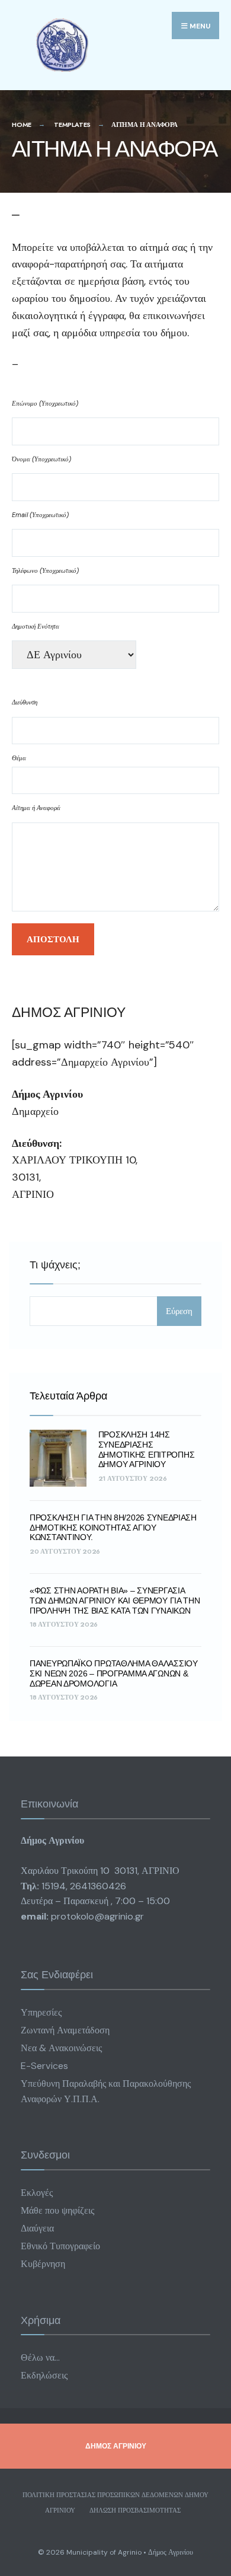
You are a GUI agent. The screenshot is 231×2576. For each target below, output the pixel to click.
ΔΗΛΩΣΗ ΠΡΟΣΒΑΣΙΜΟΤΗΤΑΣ (135, 2510)
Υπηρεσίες (41, 2012)
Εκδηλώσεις (44, 2375)
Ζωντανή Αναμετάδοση (65, 2030)
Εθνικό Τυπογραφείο (60, 2246)
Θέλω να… (40, 2357)
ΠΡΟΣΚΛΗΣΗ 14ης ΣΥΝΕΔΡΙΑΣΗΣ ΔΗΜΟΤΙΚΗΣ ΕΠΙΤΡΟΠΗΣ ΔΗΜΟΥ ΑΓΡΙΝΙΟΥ (147, 1449)
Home (22, 125)
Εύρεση (179, 1311)
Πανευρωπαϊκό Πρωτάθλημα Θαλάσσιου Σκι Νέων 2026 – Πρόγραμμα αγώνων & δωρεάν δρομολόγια (114, 1673)
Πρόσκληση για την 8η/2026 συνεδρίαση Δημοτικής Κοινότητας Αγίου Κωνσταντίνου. (113, 1528)
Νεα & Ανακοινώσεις (61, 2048)
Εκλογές (37, 2193)
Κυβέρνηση (43, 2264)
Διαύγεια (37, 2228)
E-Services (44, 2066)
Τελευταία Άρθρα (68, 1396)
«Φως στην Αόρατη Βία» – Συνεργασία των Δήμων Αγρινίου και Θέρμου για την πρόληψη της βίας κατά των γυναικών (115, 1601)
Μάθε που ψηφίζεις (57, 2210)
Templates (72, 125)
